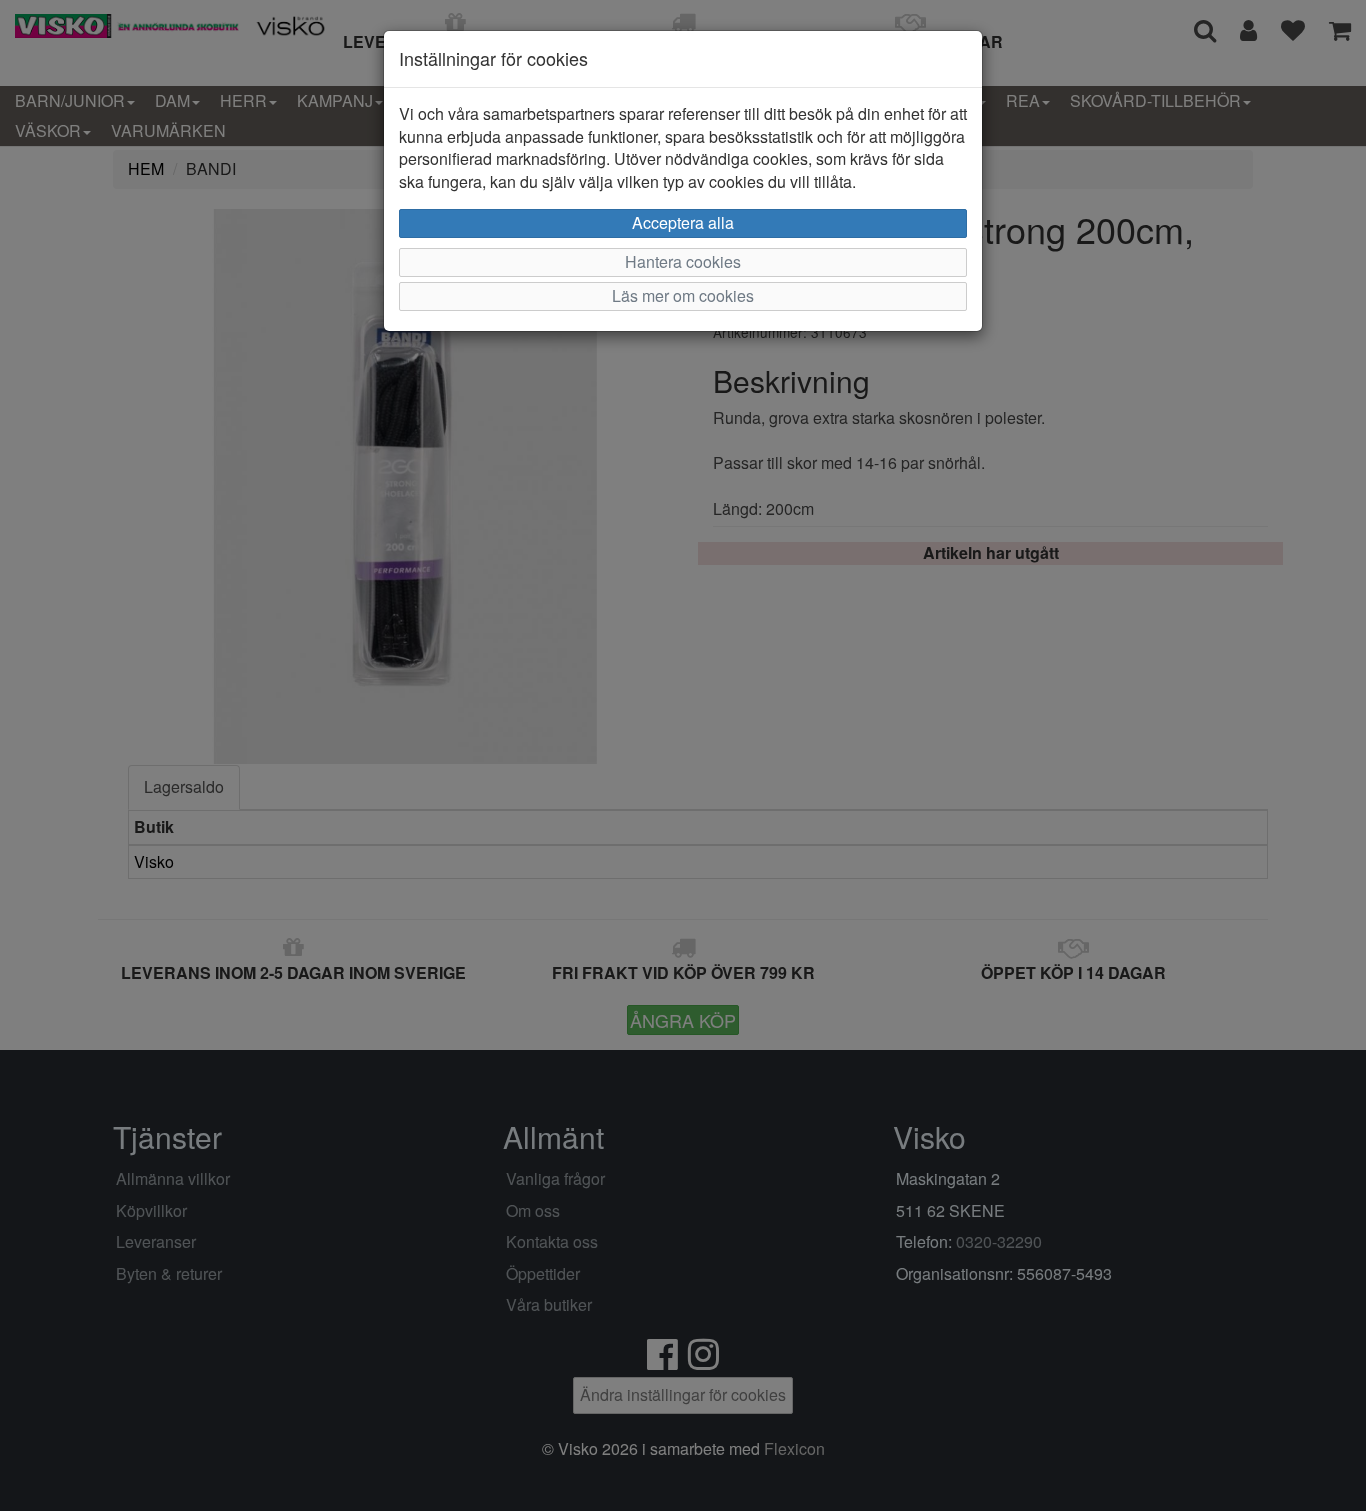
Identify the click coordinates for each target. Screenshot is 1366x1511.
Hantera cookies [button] (683, 261)
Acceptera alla (683, 222)
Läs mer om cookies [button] (683, 295)
